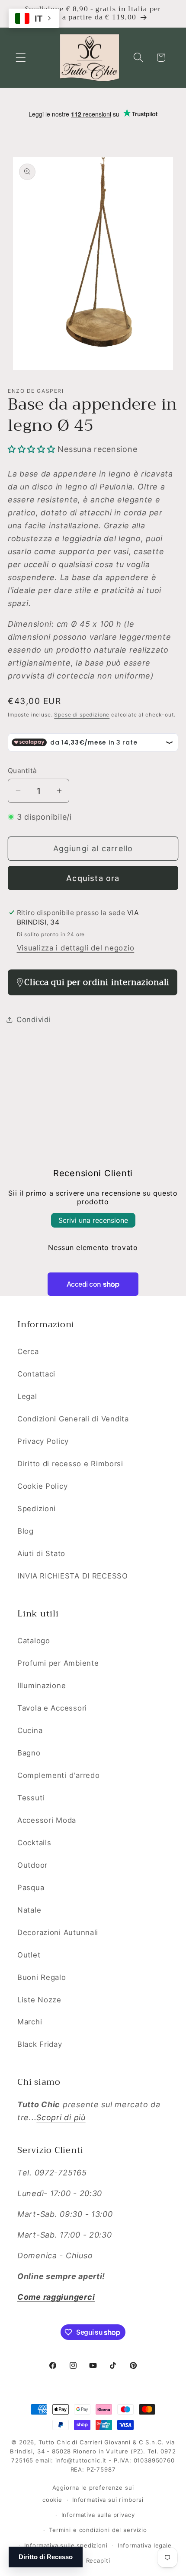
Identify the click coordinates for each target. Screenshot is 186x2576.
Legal (27, 1396)
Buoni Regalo (42, 1977)
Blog (26, 1531)
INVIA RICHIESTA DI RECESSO (73, 1576)
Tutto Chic (54, 2442)
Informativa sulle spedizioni (66, 2545)
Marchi (30, 2022)
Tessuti (31, 1798)
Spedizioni (37, 1509)
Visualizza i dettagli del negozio (76, 948)
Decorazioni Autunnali (58, 1932)
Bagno (29, 1753)
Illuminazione (42, 1686)
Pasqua (31, 1888)
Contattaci (36, 1374)
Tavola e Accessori (52, 1708)
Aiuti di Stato (41, 1553)
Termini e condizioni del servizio (98, 2530)
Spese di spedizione (82, 715)
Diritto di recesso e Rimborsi (70, 1464)
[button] (21, 58)
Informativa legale (145, 2545)
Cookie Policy (42, 1486)
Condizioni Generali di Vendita (73, 1419)
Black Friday (40, 2044)
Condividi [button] (34, 1020)
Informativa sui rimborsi (108, 2500)
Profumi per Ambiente (58, 1663)
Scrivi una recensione (93, 1220)
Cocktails (34, 1843)
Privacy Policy (43, 1441)
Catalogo (34, 1641)
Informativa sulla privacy (98, 2515)
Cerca (28, 1351)
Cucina (30, 1730)
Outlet (29, 1955)
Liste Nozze (39, 2000)
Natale (29, 1910)
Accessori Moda (47, 1820)
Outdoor (32, 1865)
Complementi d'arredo (58, 1775)
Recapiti (98, 2560)
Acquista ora (93, 878)
